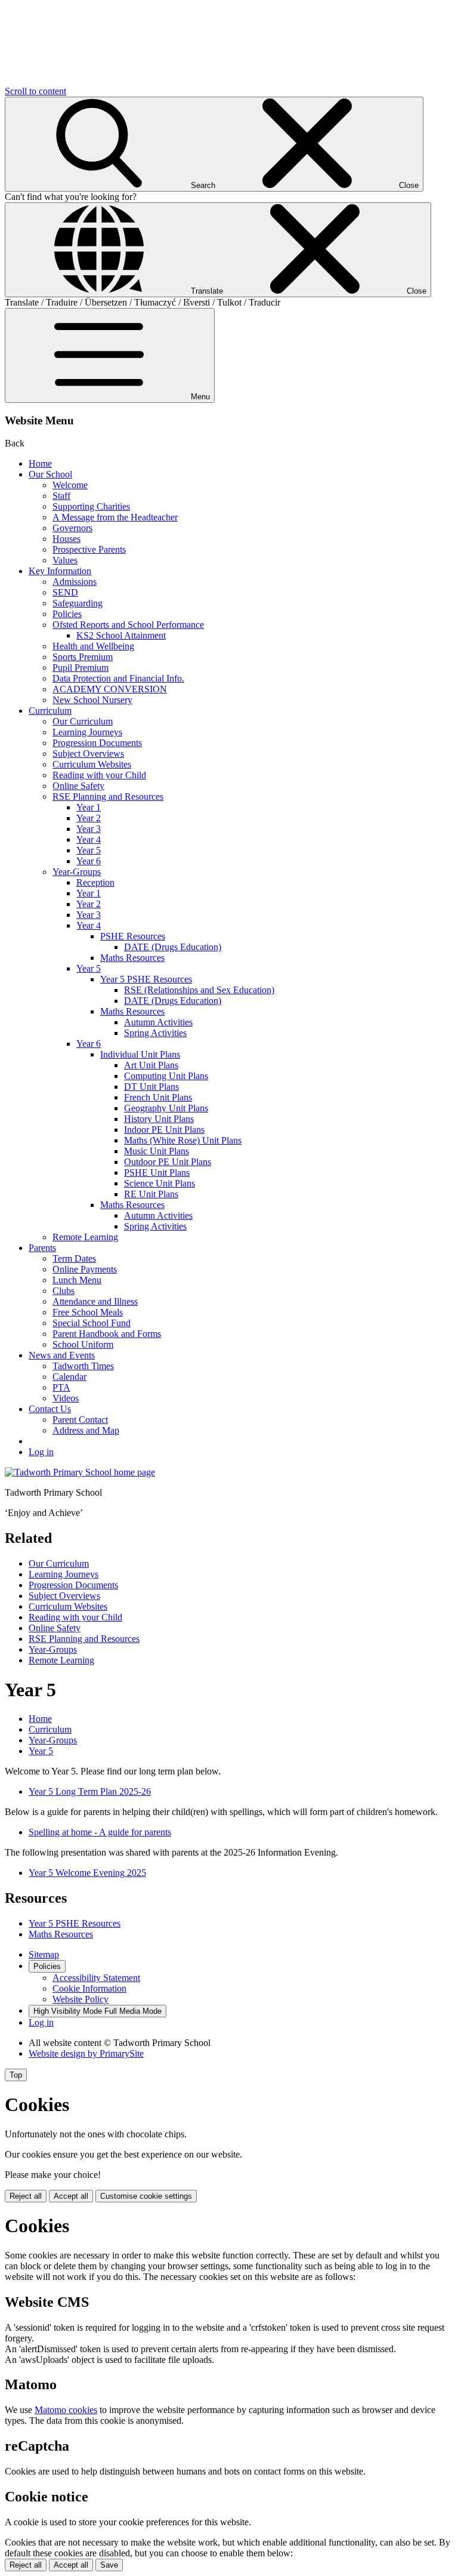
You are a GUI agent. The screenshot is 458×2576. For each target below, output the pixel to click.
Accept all (71, 2196)
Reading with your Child (99, 775)
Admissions (75, 582)
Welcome (70, 485)
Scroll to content (35, 91)
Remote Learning (85, 1237)
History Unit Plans (159, 1119)
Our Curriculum (83, 721)
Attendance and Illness (95, 1301)
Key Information (60, 571)
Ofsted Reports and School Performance (128, 625)
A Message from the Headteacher (115, 517)
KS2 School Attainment (121, 635)
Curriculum (50, 711)
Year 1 (89, 807)
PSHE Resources (133, 936)
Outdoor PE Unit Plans (168, 1162)
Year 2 (89, 818)
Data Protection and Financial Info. (118, 678)
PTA (61, 1387)
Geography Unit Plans (166, 1108)
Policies (67, 614)
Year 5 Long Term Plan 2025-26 (90, 1791)
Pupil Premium (81, 668)
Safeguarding (78, 603)
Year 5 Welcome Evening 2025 (87, 1873)
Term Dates (74, 1258)
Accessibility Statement (96, 1978)
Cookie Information (89, 1988)
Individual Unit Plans (140, 1054)
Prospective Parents (89, 549)
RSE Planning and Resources (108, 796)
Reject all (26, 2196)
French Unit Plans (158, 1097)
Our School (50, 474)
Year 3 (89, 829)
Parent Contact (80, 1420)
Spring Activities (155, 1033)
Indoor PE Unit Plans (164, 1130)
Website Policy (81, 1999)
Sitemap (44, 1954)
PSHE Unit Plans (157, 1173)
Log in (41, 1452)
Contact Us (50, 1409)
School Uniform (83, 1344)
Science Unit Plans (160, 1183)
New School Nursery (92, 700)
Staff (61, 496)
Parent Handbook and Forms (107, 1334)
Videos (66, 1398)
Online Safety (78, 786)
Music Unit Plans (157, 1151)
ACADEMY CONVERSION (110, 689)
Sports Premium (83, 657)
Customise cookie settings (146, 2196)
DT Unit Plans (151, 1087)
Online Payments (85, 1269)
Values (65, 560)
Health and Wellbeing (93, 646)
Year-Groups (77, 872)
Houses (66, 539)
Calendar (69, 1377)
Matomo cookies (66, 2410)
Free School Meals (88, 1312)
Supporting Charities (91, 506)
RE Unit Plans (151, 1194)
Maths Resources (132, 958)
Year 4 (89, 839)
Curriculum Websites (92, 764)
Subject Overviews (88, 754)
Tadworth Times (83, 1366)
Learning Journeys (87, 732)
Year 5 (89, 850)
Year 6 (89, 861)
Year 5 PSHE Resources (146, 979)
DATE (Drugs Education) (173, 947)
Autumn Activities (158, 1022)
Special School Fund (92, 1323)
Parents (42, 1248)
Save (109, 2565)
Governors (72, 528)
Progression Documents (97, 743)
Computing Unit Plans (166, 1076)
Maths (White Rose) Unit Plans (183, 1140)
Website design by (86, 2053)
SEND (65, 592)
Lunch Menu (77, 1280)
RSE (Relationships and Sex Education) (199, 990)
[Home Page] (80, 1472)
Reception (95, 882)
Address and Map (86, 1430)
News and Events (62, 1355)
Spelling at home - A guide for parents (100, 1832)
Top (16, 2075)
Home (40, 463)
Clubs (64, 1291)
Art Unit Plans (151, 1065)
